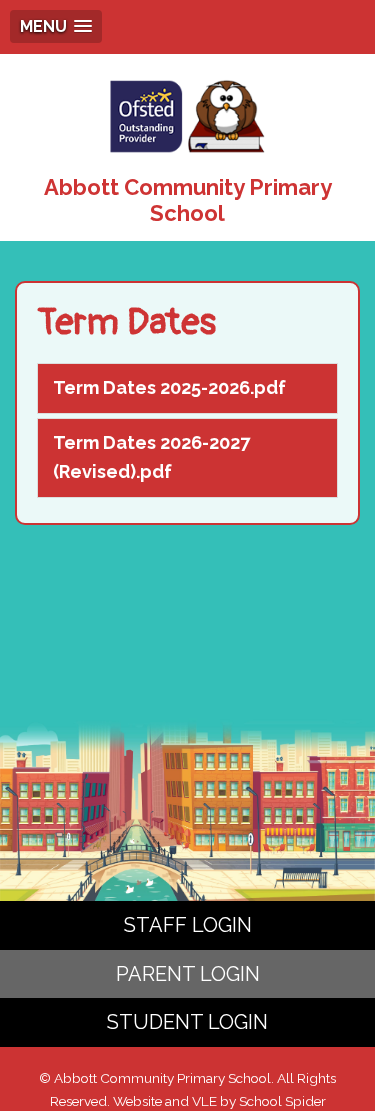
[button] (56, 26)
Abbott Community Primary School (188, 200)
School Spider (282, 1101)
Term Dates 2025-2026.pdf (169, 387)
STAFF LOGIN (188, 925)
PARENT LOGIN (188, 974)
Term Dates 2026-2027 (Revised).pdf (151, 457)
